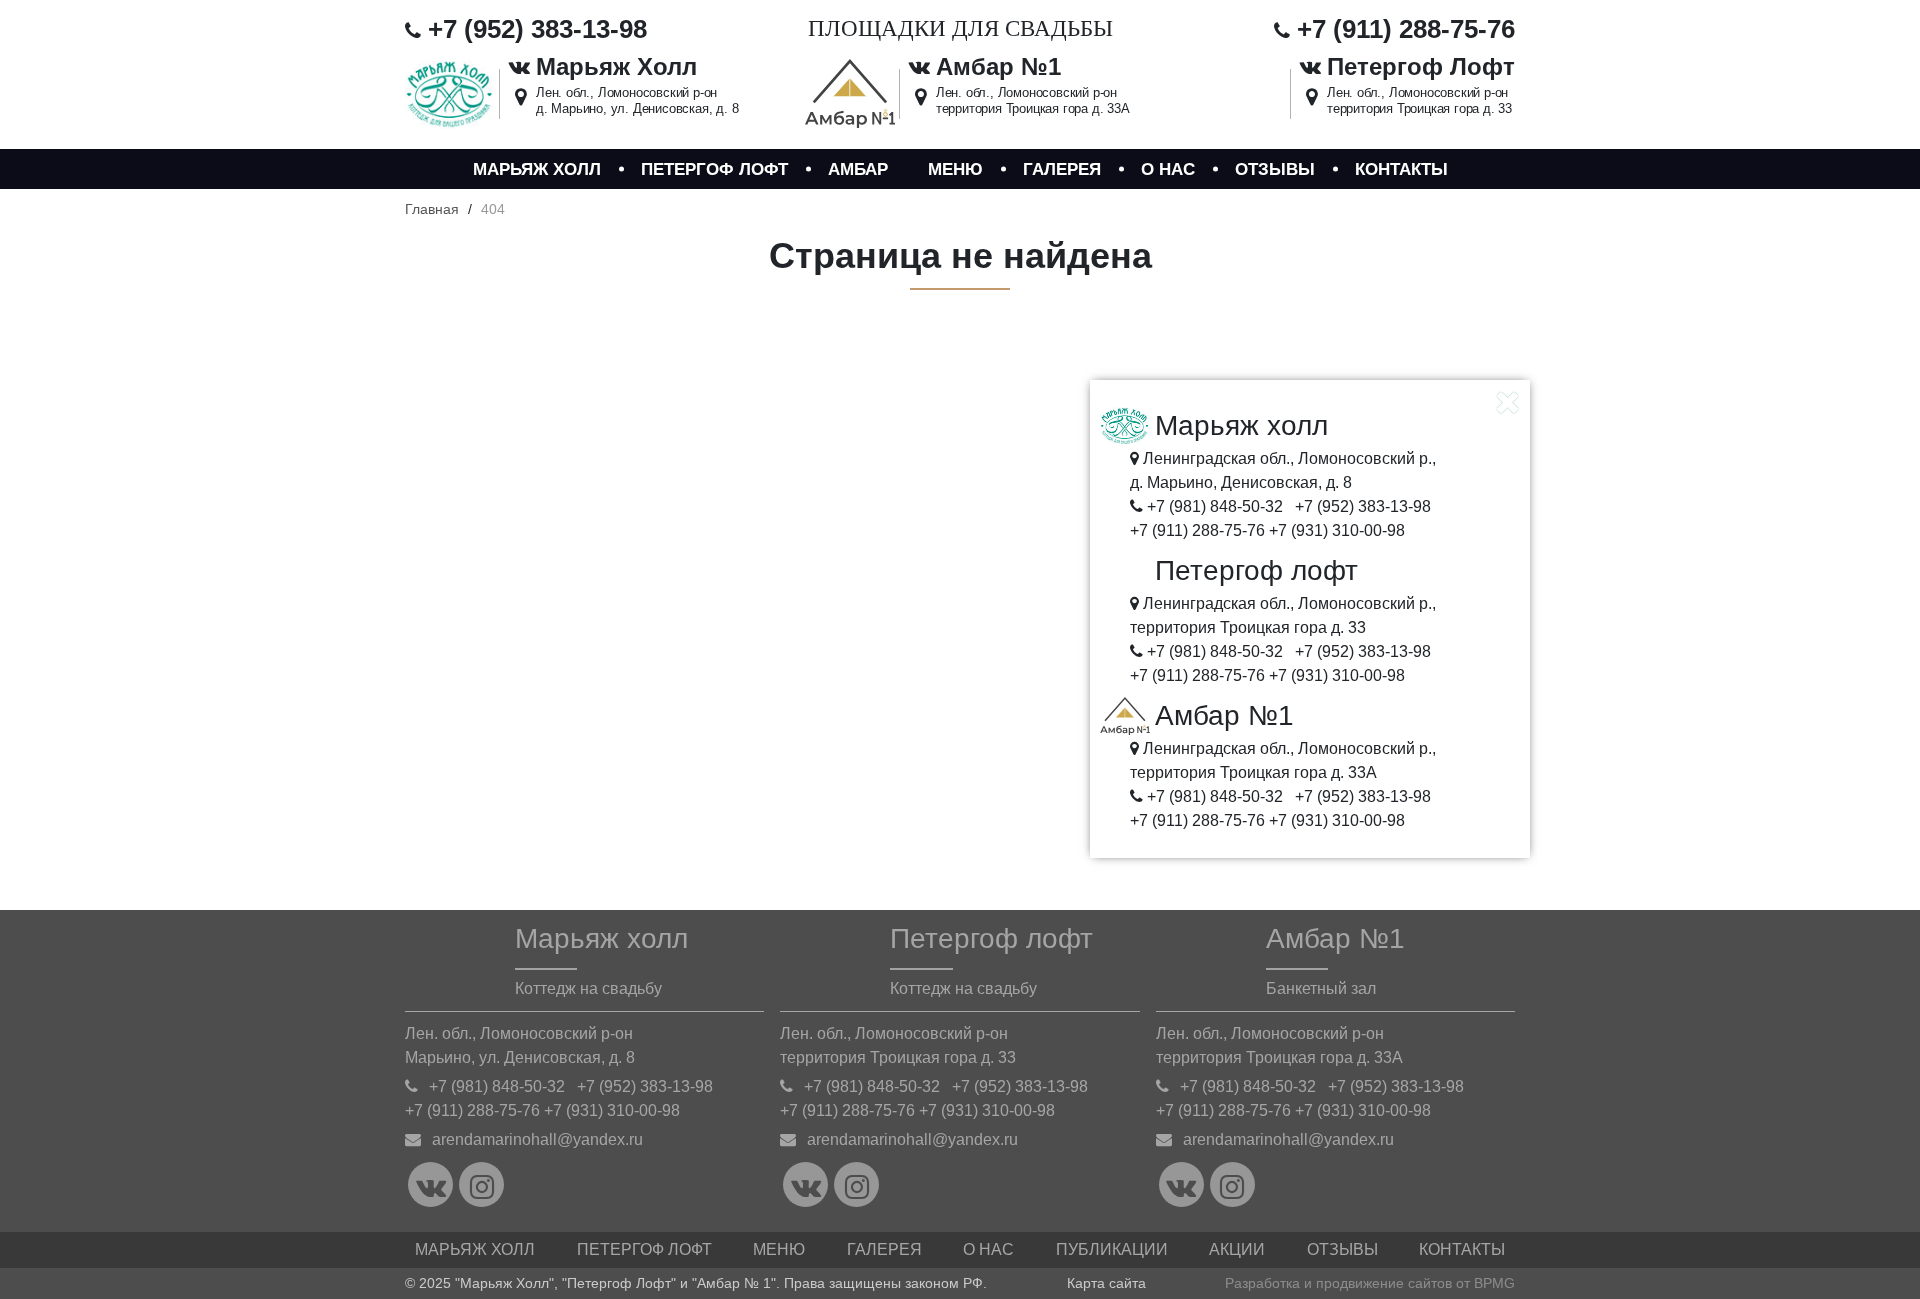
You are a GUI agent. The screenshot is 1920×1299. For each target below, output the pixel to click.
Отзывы (1275, 169)
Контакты (1401, 169)
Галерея (1062, 169)
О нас (1168, 169)
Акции (1237, 1249)
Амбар (858, 169)
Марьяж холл (537, 169)
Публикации (1112, 1249)
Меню (955, 169)
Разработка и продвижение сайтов (1338, 1283)
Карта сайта (1106, 1283)
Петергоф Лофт (644, 1249)
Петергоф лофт (714, 169)
